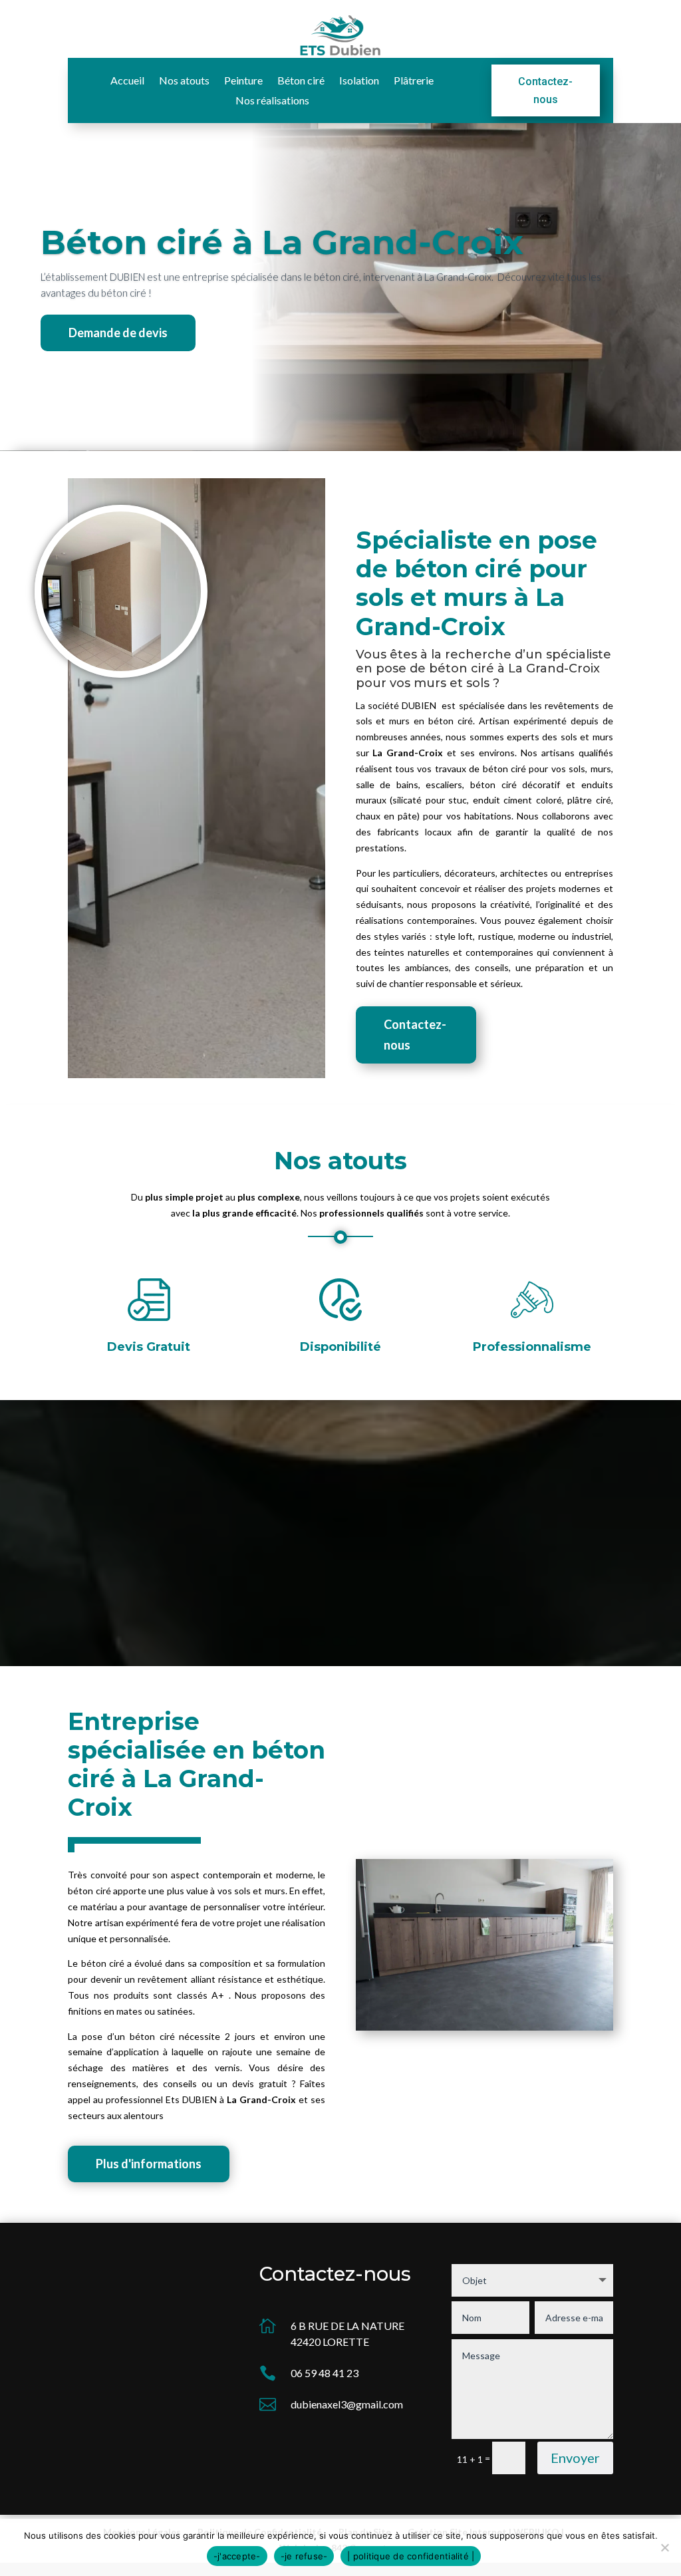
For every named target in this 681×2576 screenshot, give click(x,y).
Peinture (243, 81)
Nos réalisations (272, 101)
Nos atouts (184, 81)
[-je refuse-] (664, 2547)
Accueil (127, 81)
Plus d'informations (149, 2164)
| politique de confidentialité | (411, 2556)
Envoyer (575, 2458)
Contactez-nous (545, 90)
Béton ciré (301, 81)
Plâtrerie (414, 81)
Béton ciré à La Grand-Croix (282, 242)
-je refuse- (304, 2556)
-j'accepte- (237, 2556)
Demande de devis (118, 333)
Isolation (359, 81)
